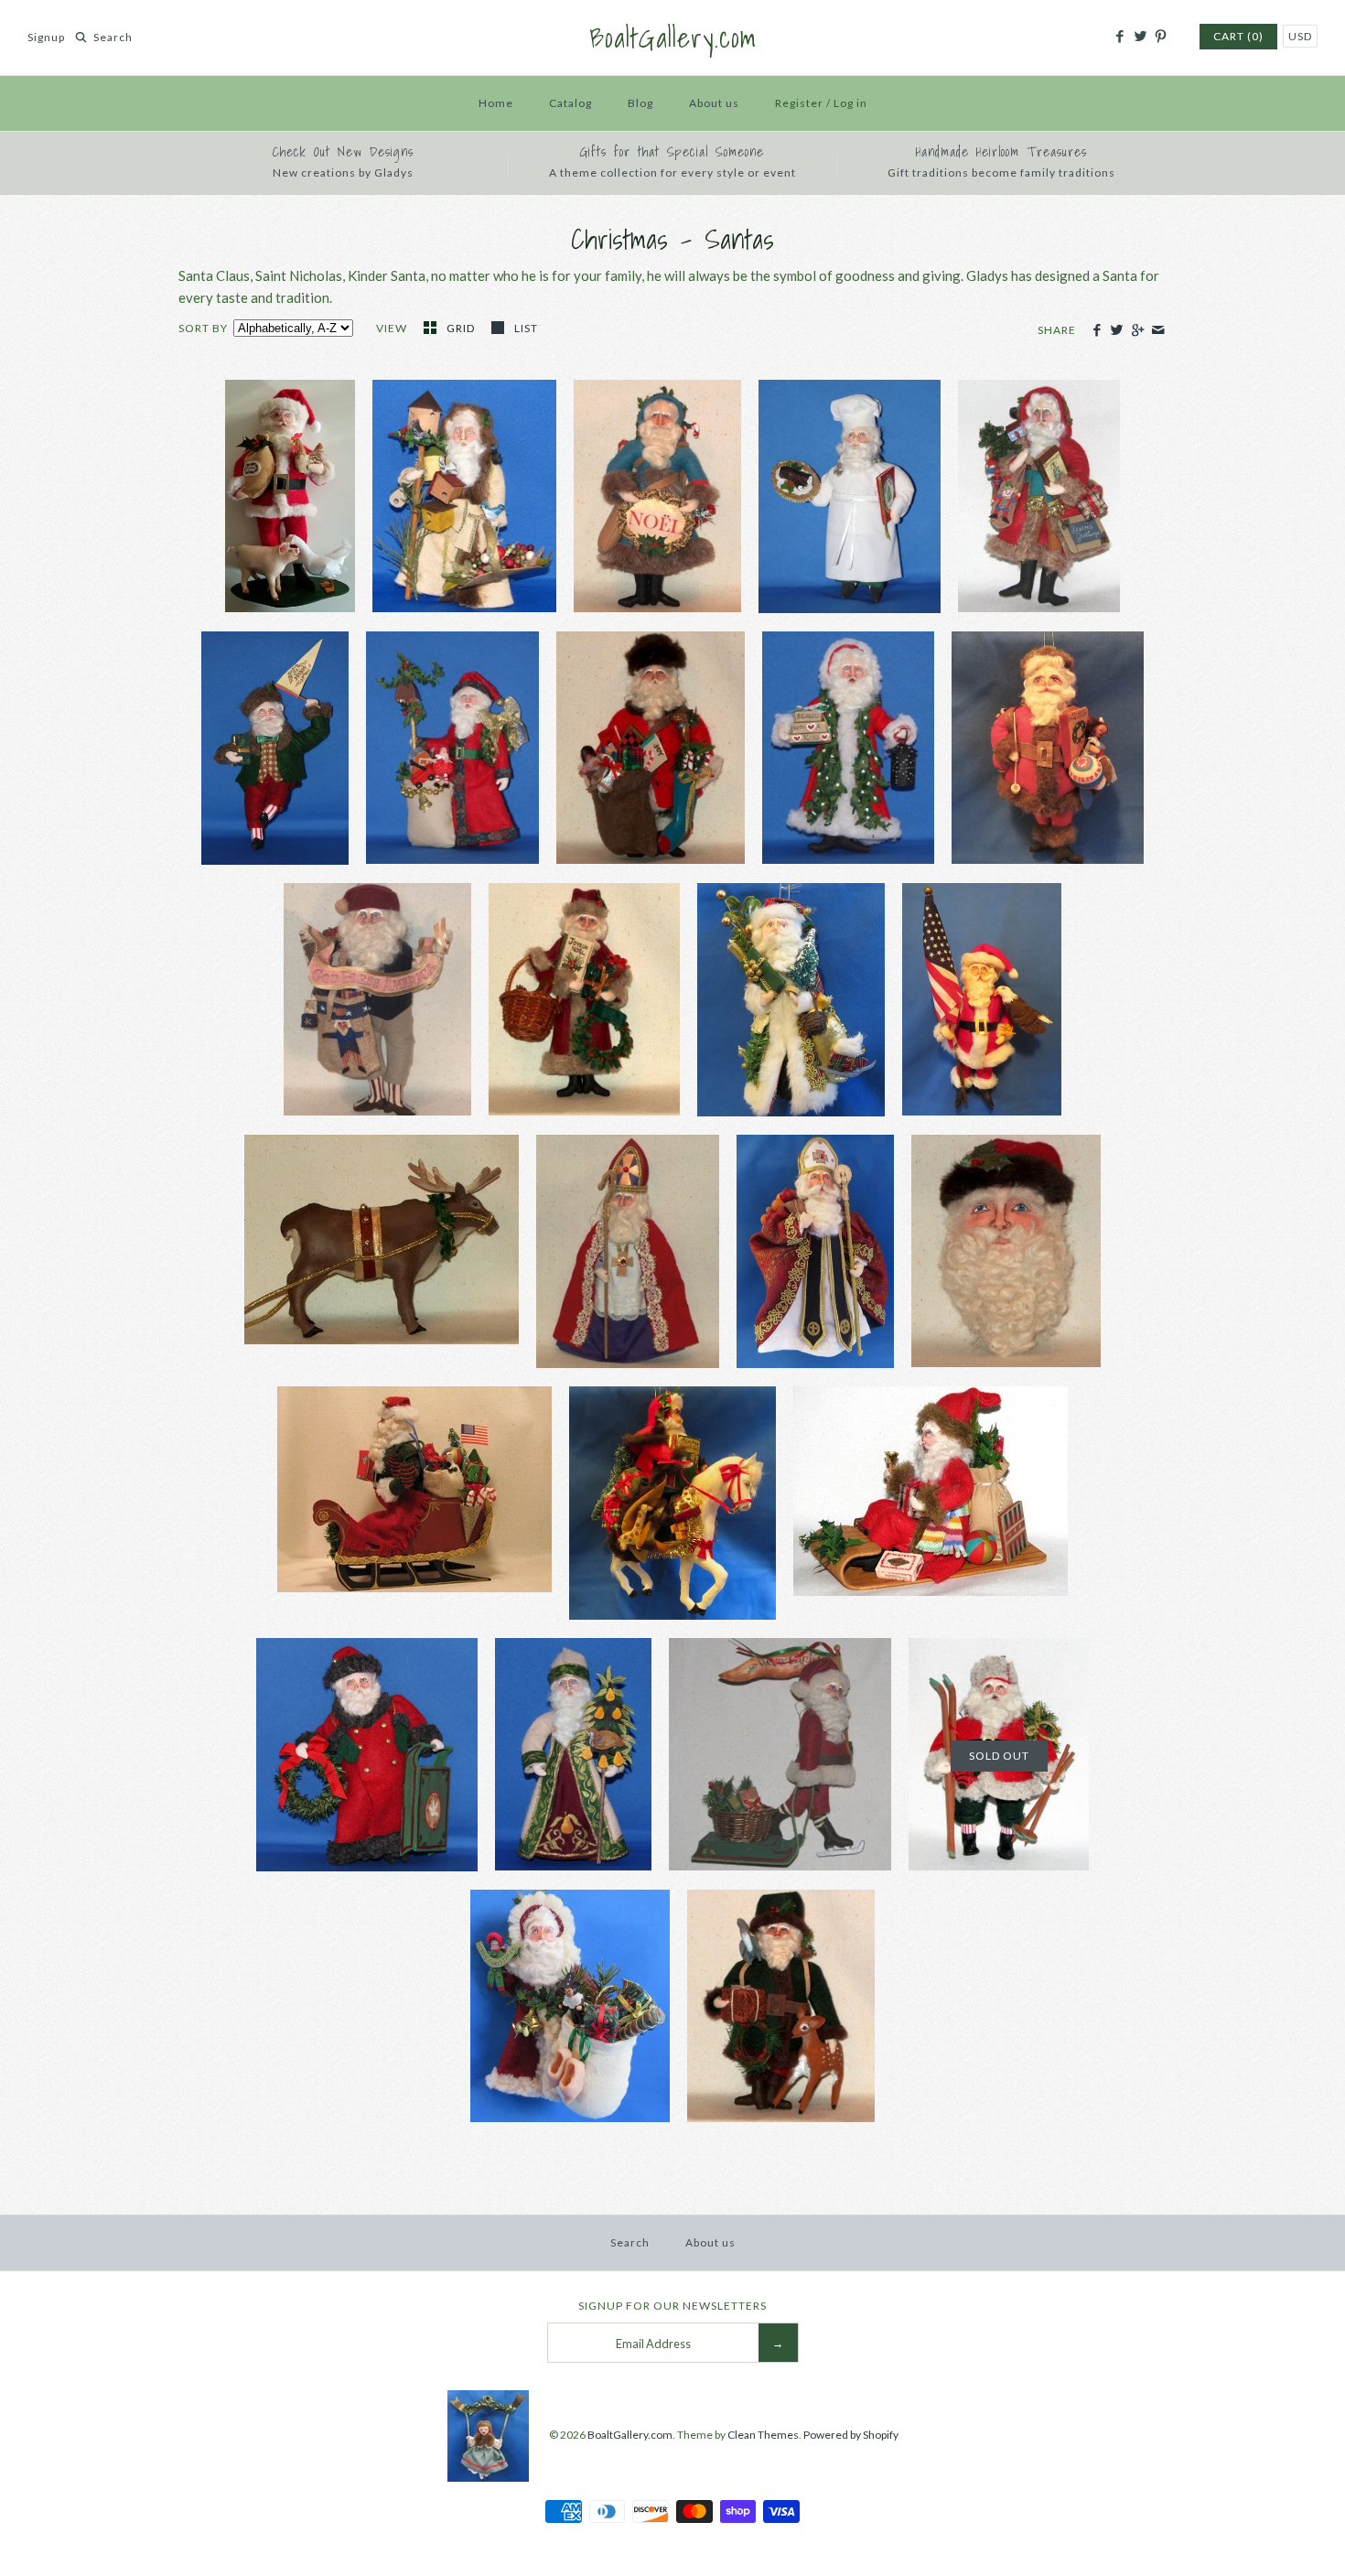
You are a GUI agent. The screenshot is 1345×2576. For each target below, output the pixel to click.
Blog (640, 103)
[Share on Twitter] (1117, 330)
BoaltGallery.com (630, 2435)
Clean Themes (763, 2435)
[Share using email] (1158, 330)
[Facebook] (1119, 37)
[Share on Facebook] (1097, 330)
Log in (850, 103)
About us (714, 103)
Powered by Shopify (851, 2435)
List (526, 328)
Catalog (570, 103)
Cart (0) (1238, 36)
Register (799, 103)
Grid (462, 328)
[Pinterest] (1161, 37)
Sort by (203, 328)
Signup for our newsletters (672, 2306)
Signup (46, 37)
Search (630, 2242)
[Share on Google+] (1137, 330)
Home (496, 103)
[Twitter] (1140, 37)
